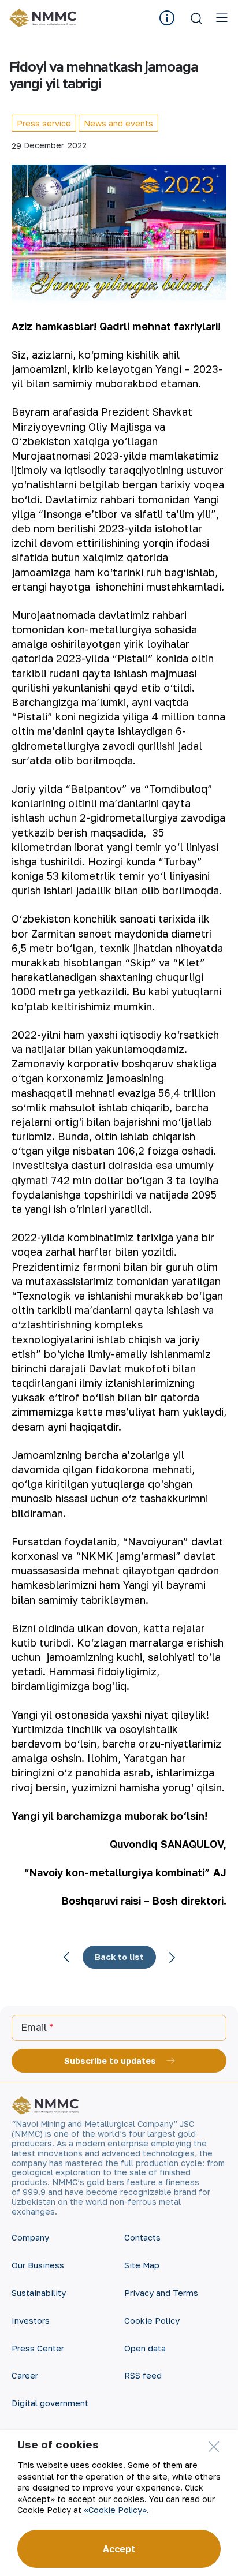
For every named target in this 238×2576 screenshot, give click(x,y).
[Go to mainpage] (45, 18)
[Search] (196, 18)
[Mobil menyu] (222, 18)
